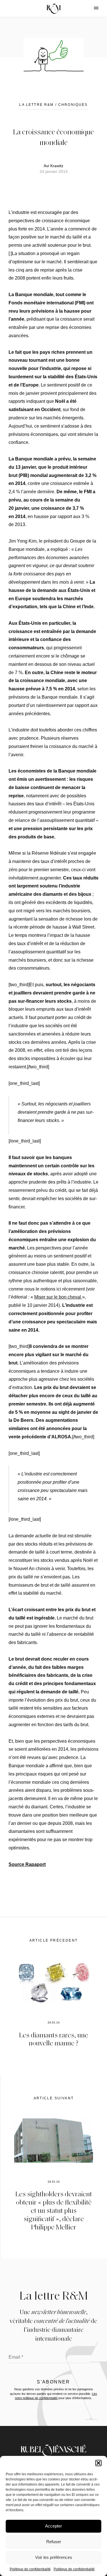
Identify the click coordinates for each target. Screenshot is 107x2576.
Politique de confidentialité (30, 2569)
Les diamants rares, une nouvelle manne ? (54, 2039)
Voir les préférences (54, 2557)
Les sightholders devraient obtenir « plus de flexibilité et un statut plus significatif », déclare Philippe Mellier (54, 2210)
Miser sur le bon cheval (58, 1297)
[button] (98, 2463)
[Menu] (91, 8)
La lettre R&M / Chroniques (53, 105)
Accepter (53, 2526)
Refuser (54, 2542)
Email (16, 2357)
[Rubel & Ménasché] (54, 9)
